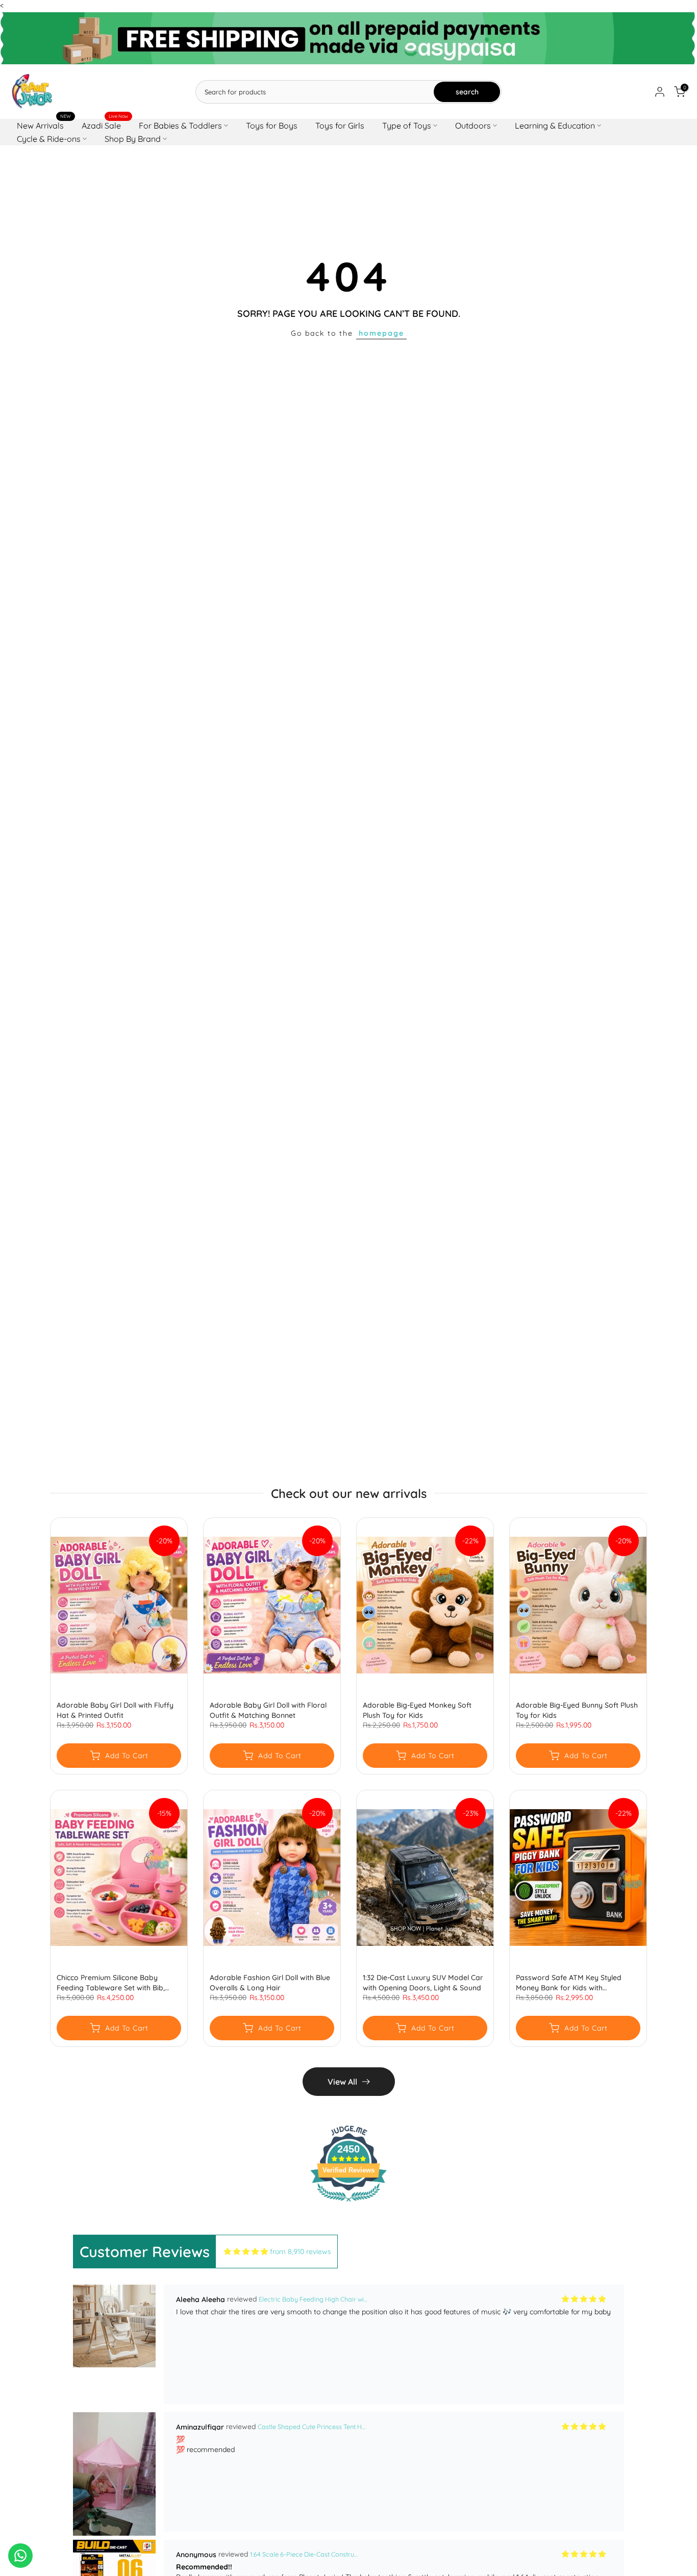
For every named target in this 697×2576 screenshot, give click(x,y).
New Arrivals (44, 125)
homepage (381, 333)
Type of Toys (407, 126)
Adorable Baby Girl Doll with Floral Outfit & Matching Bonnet (268, 1710)
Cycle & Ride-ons (49, 139)
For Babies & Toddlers (180, 126)
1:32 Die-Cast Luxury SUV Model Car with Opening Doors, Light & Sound (423, 1983)
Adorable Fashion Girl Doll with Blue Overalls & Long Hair (270, 1983)
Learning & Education (555, 126)
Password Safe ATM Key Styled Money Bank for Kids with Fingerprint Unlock (569, 1983)
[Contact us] (20, 2556)
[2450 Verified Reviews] (348, 2204)
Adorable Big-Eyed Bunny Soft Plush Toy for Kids (577, 1710)
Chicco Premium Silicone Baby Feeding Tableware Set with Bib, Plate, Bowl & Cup (111, 1983)
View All (342, 2082)
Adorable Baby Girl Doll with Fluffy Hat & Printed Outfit (115, 1710)
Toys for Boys (272, 126)
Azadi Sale (105, 125)
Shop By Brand (133, 139)
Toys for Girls (340, 126)
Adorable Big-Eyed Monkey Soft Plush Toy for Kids (417, 1710)
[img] (246, 2252)
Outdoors (473, 126)
